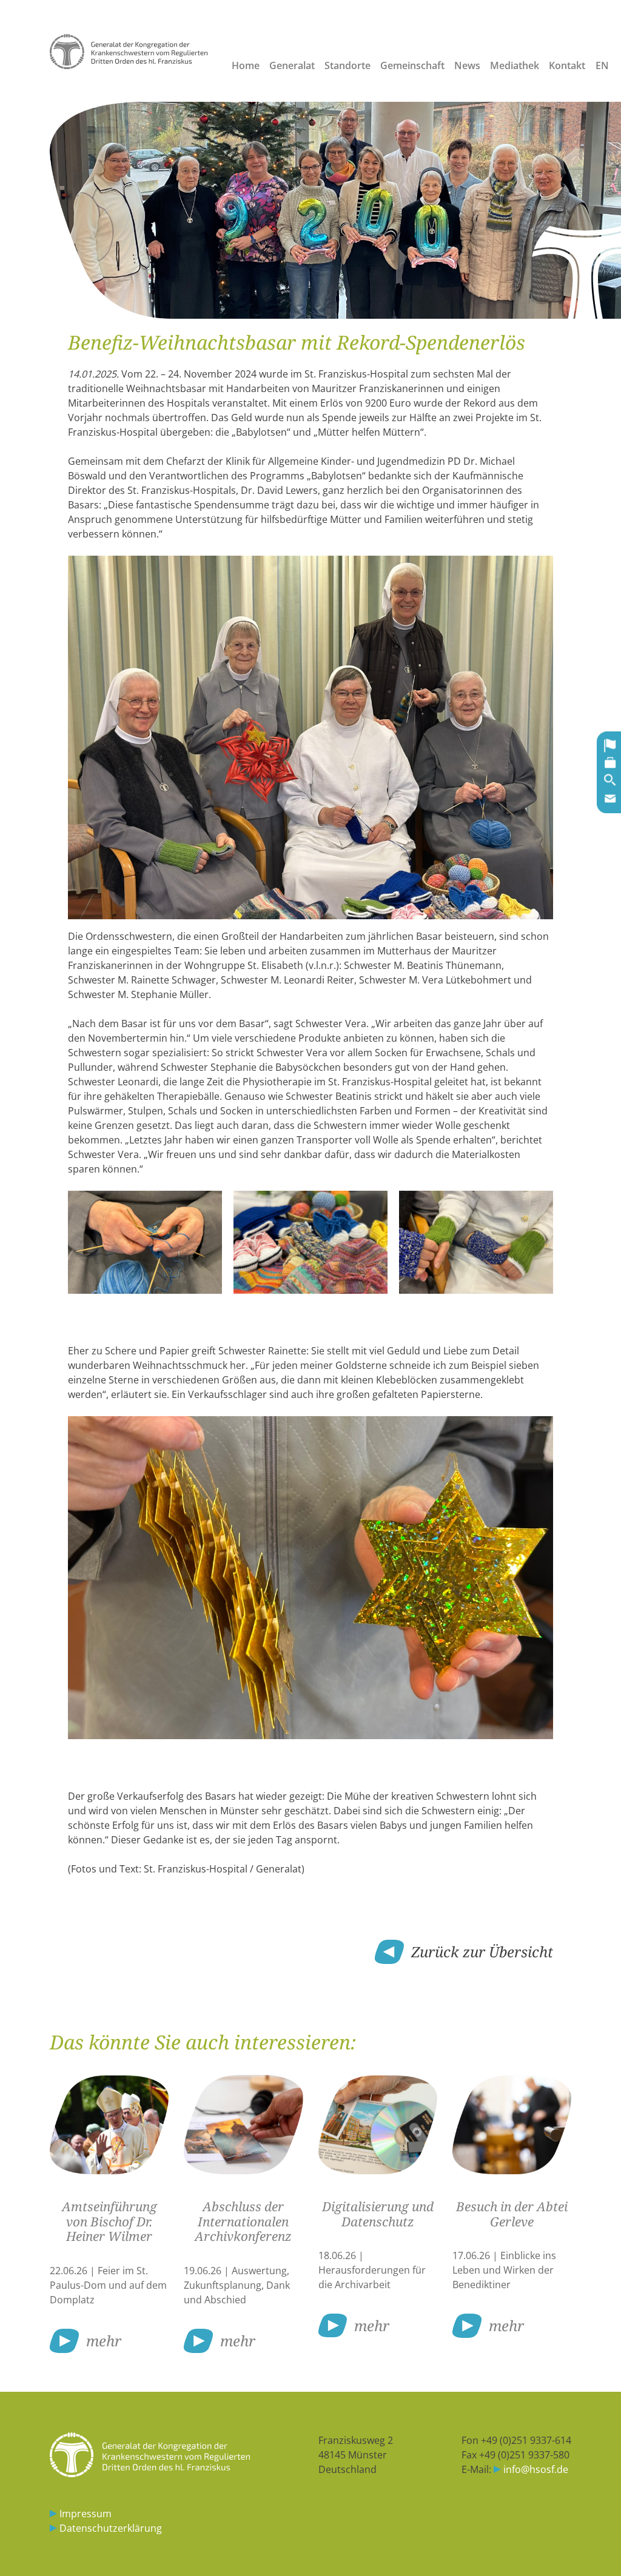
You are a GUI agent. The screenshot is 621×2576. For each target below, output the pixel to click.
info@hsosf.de (536, 2469)
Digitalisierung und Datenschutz (378, 2214)
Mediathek (515, 65)
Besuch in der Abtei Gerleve (512, 2214)
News (467, 65)
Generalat (292, 65)
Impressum (86, 2514)
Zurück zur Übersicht (482, 1952)
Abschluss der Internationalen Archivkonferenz (243, 2222)
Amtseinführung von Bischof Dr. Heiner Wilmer (109, 2222)
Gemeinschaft (412, 65)
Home (246, 65)
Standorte (347, 65)
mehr (104, 2341)
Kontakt (567, 65)
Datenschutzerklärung (111, 2528)
